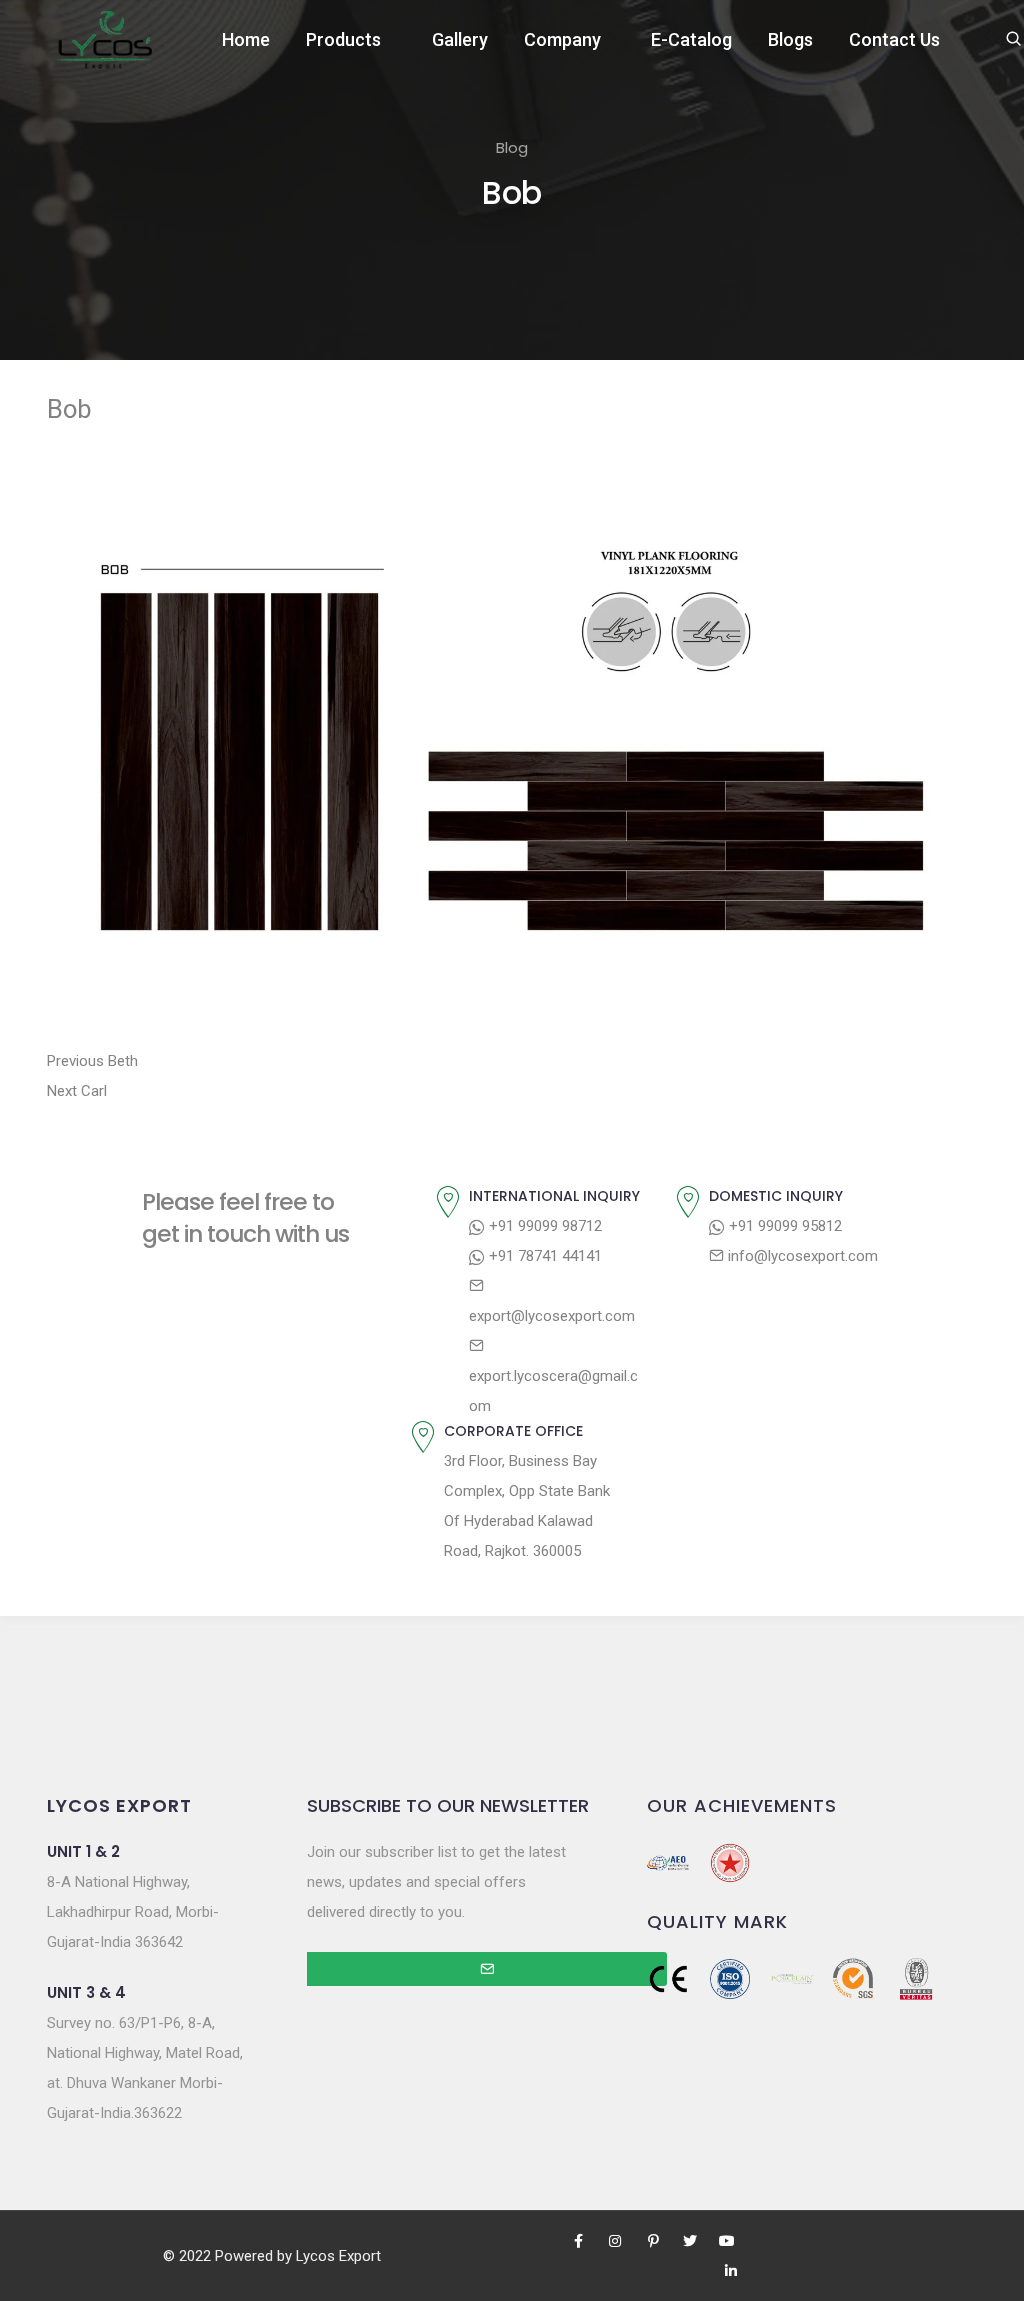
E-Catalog (691, 39)
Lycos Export (338, 2256)
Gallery (460, 39)
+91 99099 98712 (543, 1226)
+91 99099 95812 (783, 1226)
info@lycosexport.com (801, 1256)
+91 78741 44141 (543, 1256)
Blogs (790, 39)
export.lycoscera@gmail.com (553, 1391)
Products (343, 39)
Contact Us (894, 39)
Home (246, 39)
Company (562, 39)
